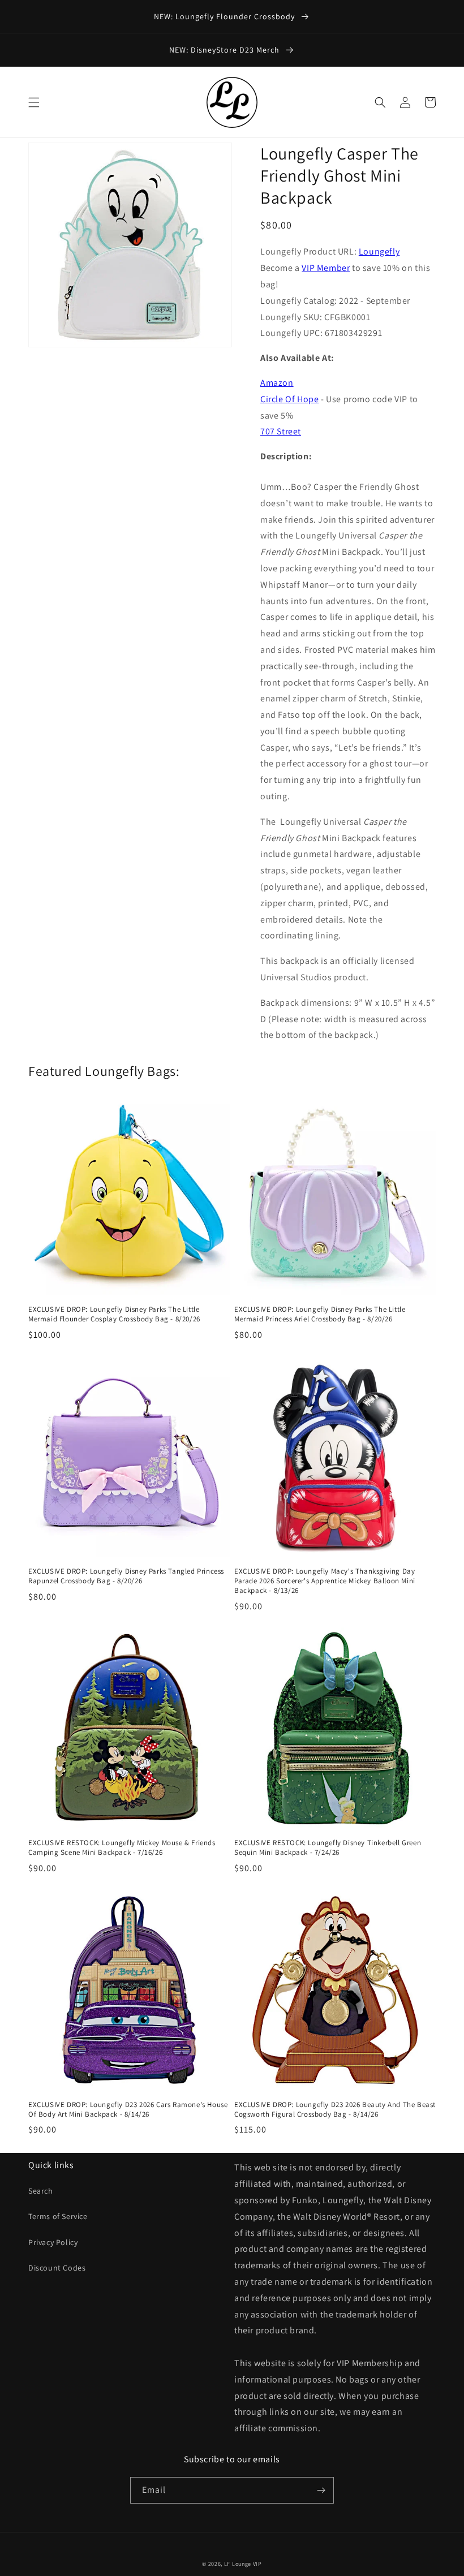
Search (41, 2191)
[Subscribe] (321, 2490)
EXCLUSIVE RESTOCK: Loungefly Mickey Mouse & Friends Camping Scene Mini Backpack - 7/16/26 (122, 1848)
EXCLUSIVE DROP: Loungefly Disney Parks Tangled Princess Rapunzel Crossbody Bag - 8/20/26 (126, 1576)
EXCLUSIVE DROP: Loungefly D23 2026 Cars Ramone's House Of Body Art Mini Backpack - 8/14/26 (128, 2110)
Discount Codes (57, 2268)
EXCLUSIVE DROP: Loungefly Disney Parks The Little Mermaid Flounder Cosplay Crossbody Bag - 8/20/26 (114, 1314)
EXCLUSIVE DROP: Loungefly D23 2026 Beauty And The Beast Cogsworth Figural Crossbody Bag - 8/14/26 (335, 2110)
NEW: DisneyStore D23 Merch (225, 50)
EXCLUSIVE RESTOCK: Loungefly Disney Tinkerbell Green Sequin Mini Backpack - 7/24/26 (328, 1848)
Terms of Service (58, 2216)
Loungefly (379, 251)
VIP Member (326, 268)
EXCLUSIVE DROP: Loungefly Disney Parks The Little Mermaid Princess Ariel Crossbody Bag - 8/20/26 (320, 1314)
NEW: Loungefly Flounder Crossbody (225, 16)
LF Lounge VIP (243, 2564)
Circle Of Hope (289, 399)
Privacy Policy (53, 2242)
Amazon (277, 383)
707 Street (281, 431)
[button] (34, 102)
